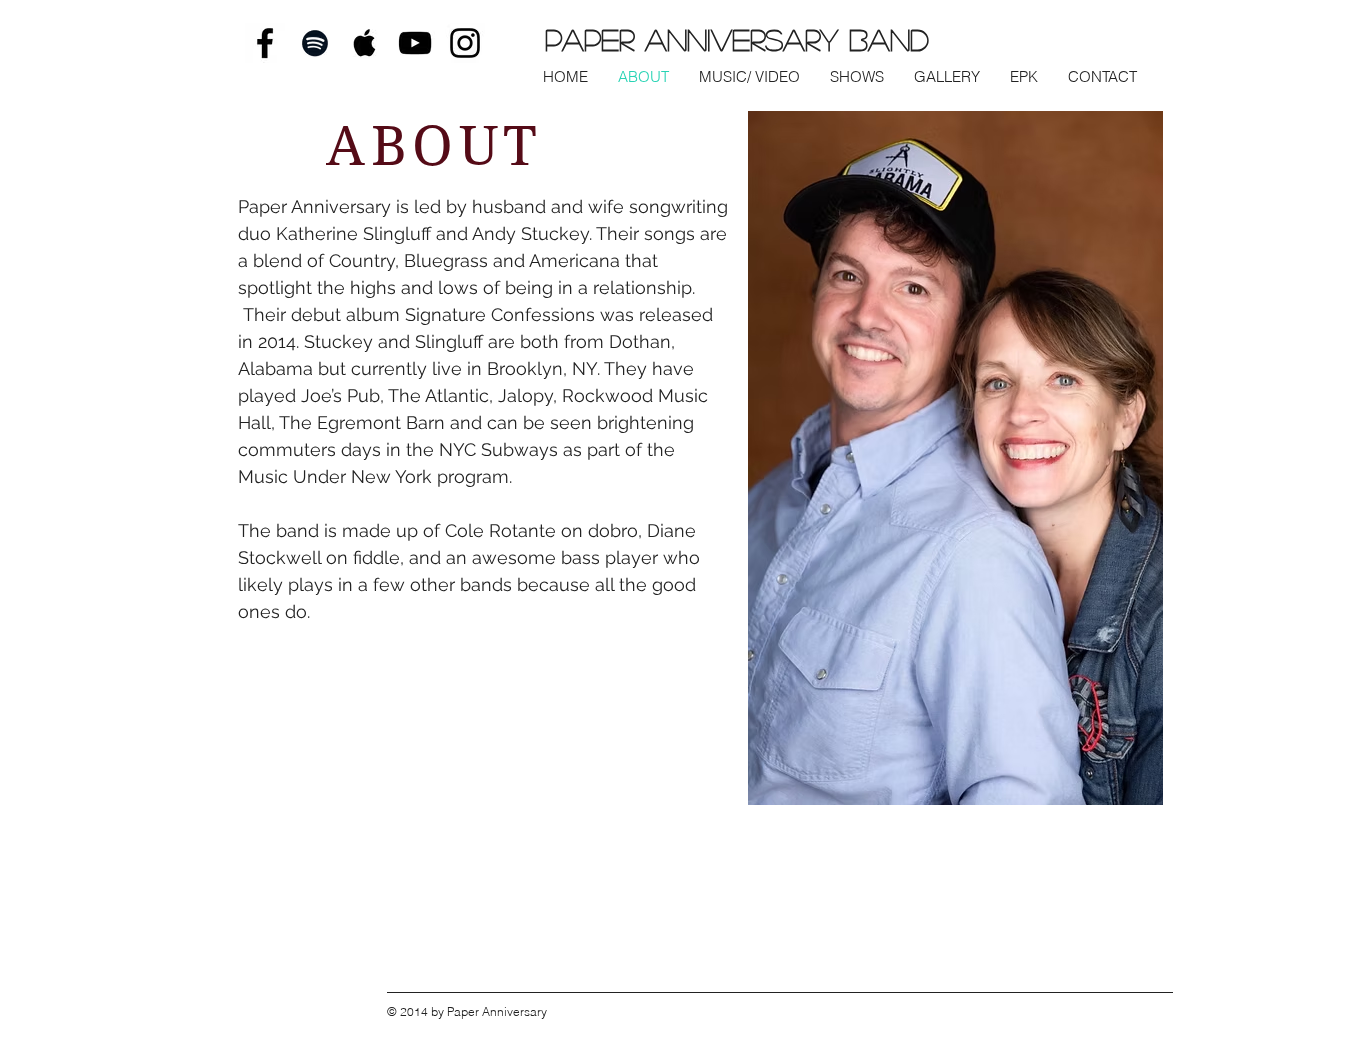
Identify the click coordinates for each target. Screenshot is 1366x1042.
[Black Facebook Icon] (265, 43)
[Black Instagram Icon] (465, 43)
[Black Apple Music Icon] (365, 43)
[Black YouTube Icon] (415, 43)
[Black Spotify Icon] (315, 43)
